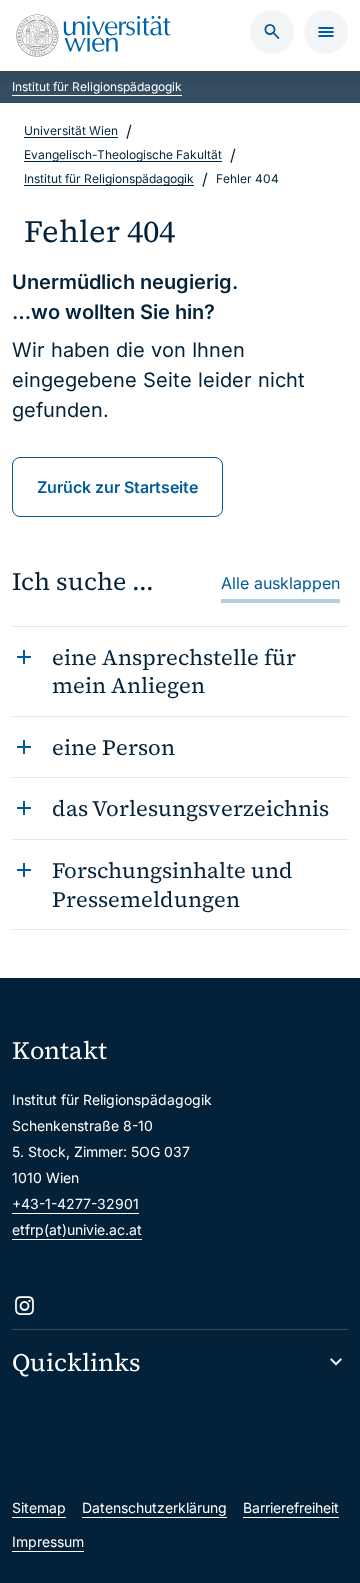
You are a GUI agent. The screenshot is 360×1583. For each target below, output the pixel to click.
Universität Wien (71, 130)
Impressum (48, 1541)
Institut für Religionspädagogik (97, 86)
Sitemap (39, 1507)
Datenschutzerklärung (154, 1507)
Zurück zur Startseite (117, 487)
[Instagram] (24, 1305)
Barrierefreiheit (291, 1507)
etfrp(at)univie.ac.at (77, 1229)
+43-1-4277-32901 (75, 1203)
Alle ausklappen (280, 583)
